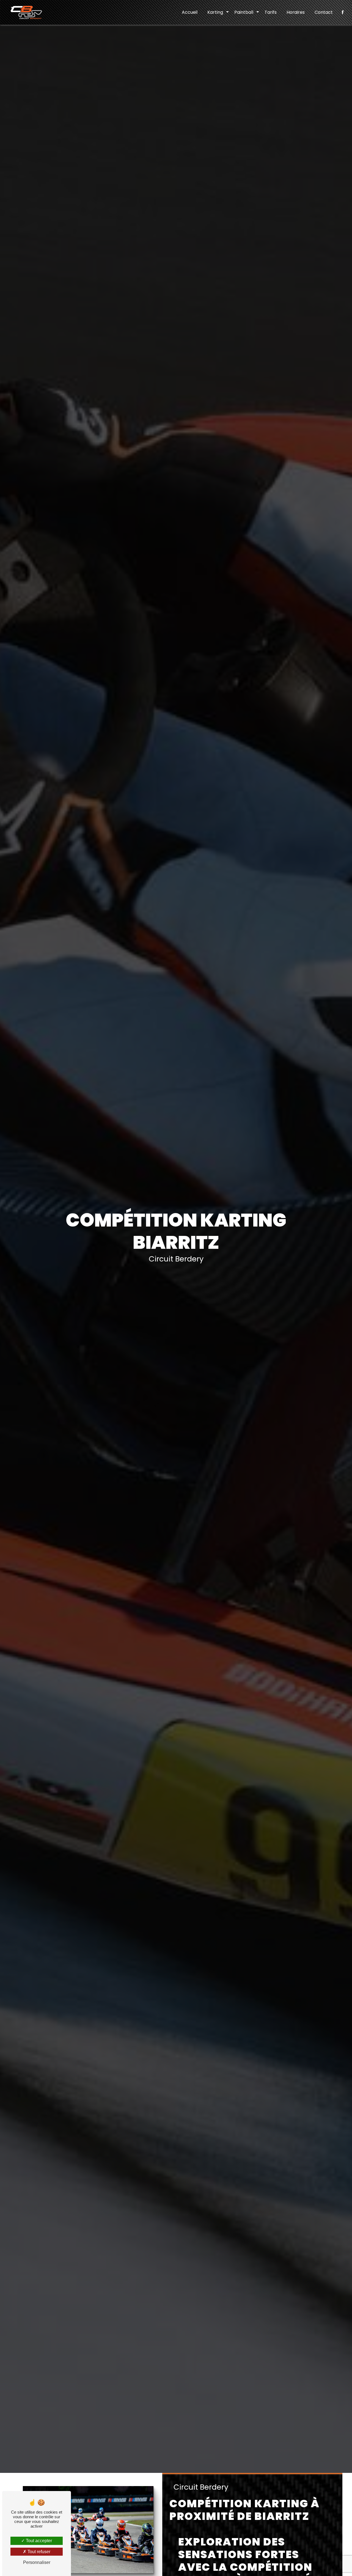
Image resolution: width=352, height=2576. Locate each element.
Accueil (190, 12)
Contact (324, 12)
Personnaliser (37, 2562)
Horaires (296, 12)
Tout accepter (38, 2541)
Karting (215, 12)
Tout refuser (38, 2552)
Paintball (244, 12)
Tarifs (271, 12)
